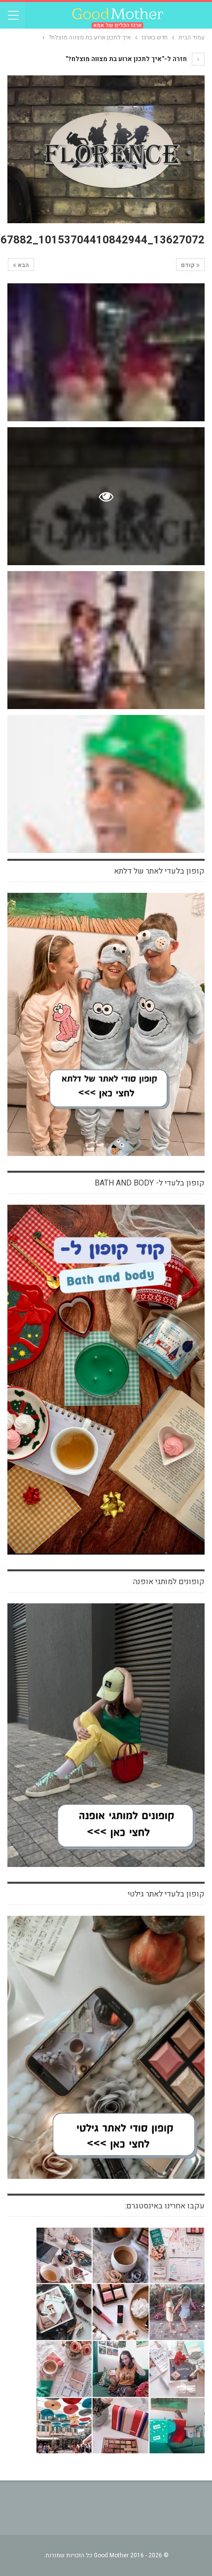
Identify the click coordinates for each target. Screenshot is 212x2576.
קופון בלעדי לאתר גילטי (166, 1894)
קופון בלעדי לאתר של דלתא (159, 871)
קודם (189, 265)
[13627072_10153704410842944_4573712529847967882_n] (106, 352)
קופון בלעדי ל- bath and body (150, 1183)
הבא (23, 265)
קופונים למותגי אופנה (169, 1582)
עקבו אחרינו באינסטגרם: (165, 2206)
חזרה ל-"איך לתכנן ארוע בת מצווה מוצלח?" (127, 59)
